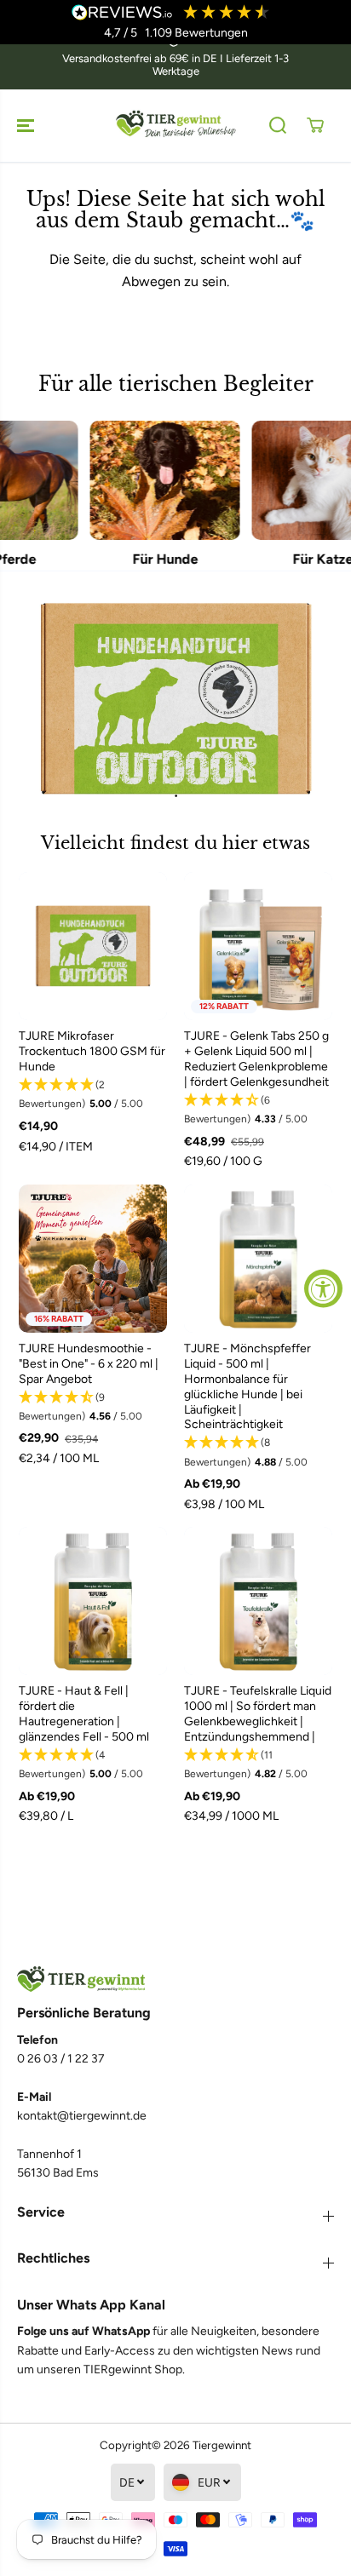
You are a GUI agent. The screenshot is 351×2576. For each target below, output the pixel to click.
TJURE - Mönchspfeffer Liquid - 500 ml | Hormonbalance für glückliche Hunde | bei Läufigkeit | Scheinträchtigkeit (247, 1387)
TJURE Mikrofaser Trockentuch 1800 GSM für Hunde (92, 1051)
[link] (175, 1979)
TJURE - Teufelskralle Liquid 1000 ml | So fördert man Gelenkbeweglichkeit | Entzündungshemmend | (258, 1714)
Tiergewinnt (222, 2445)
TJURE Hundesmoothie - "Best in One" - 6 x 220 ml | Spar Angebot (89, 1364)
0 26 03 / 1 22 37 (61, 2059)
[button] (27, 126)
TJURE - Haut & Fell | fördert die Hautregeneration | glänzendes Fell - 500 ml (84, 1714)
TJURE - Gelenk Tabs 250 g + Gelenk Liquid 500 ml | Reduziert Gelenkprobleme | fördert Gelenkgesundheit (256, 1059)
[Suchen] (278, 125)
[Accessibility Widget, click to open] (323, 1288)
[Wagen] (315, 125)
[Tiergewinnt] (175, 126)
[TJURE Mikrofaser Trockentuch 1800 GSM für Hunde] (93, 946)
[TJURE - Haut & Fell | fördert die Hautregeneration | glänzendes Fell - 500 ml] (93, 1601)
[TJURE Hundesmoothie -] (93, 1259)
